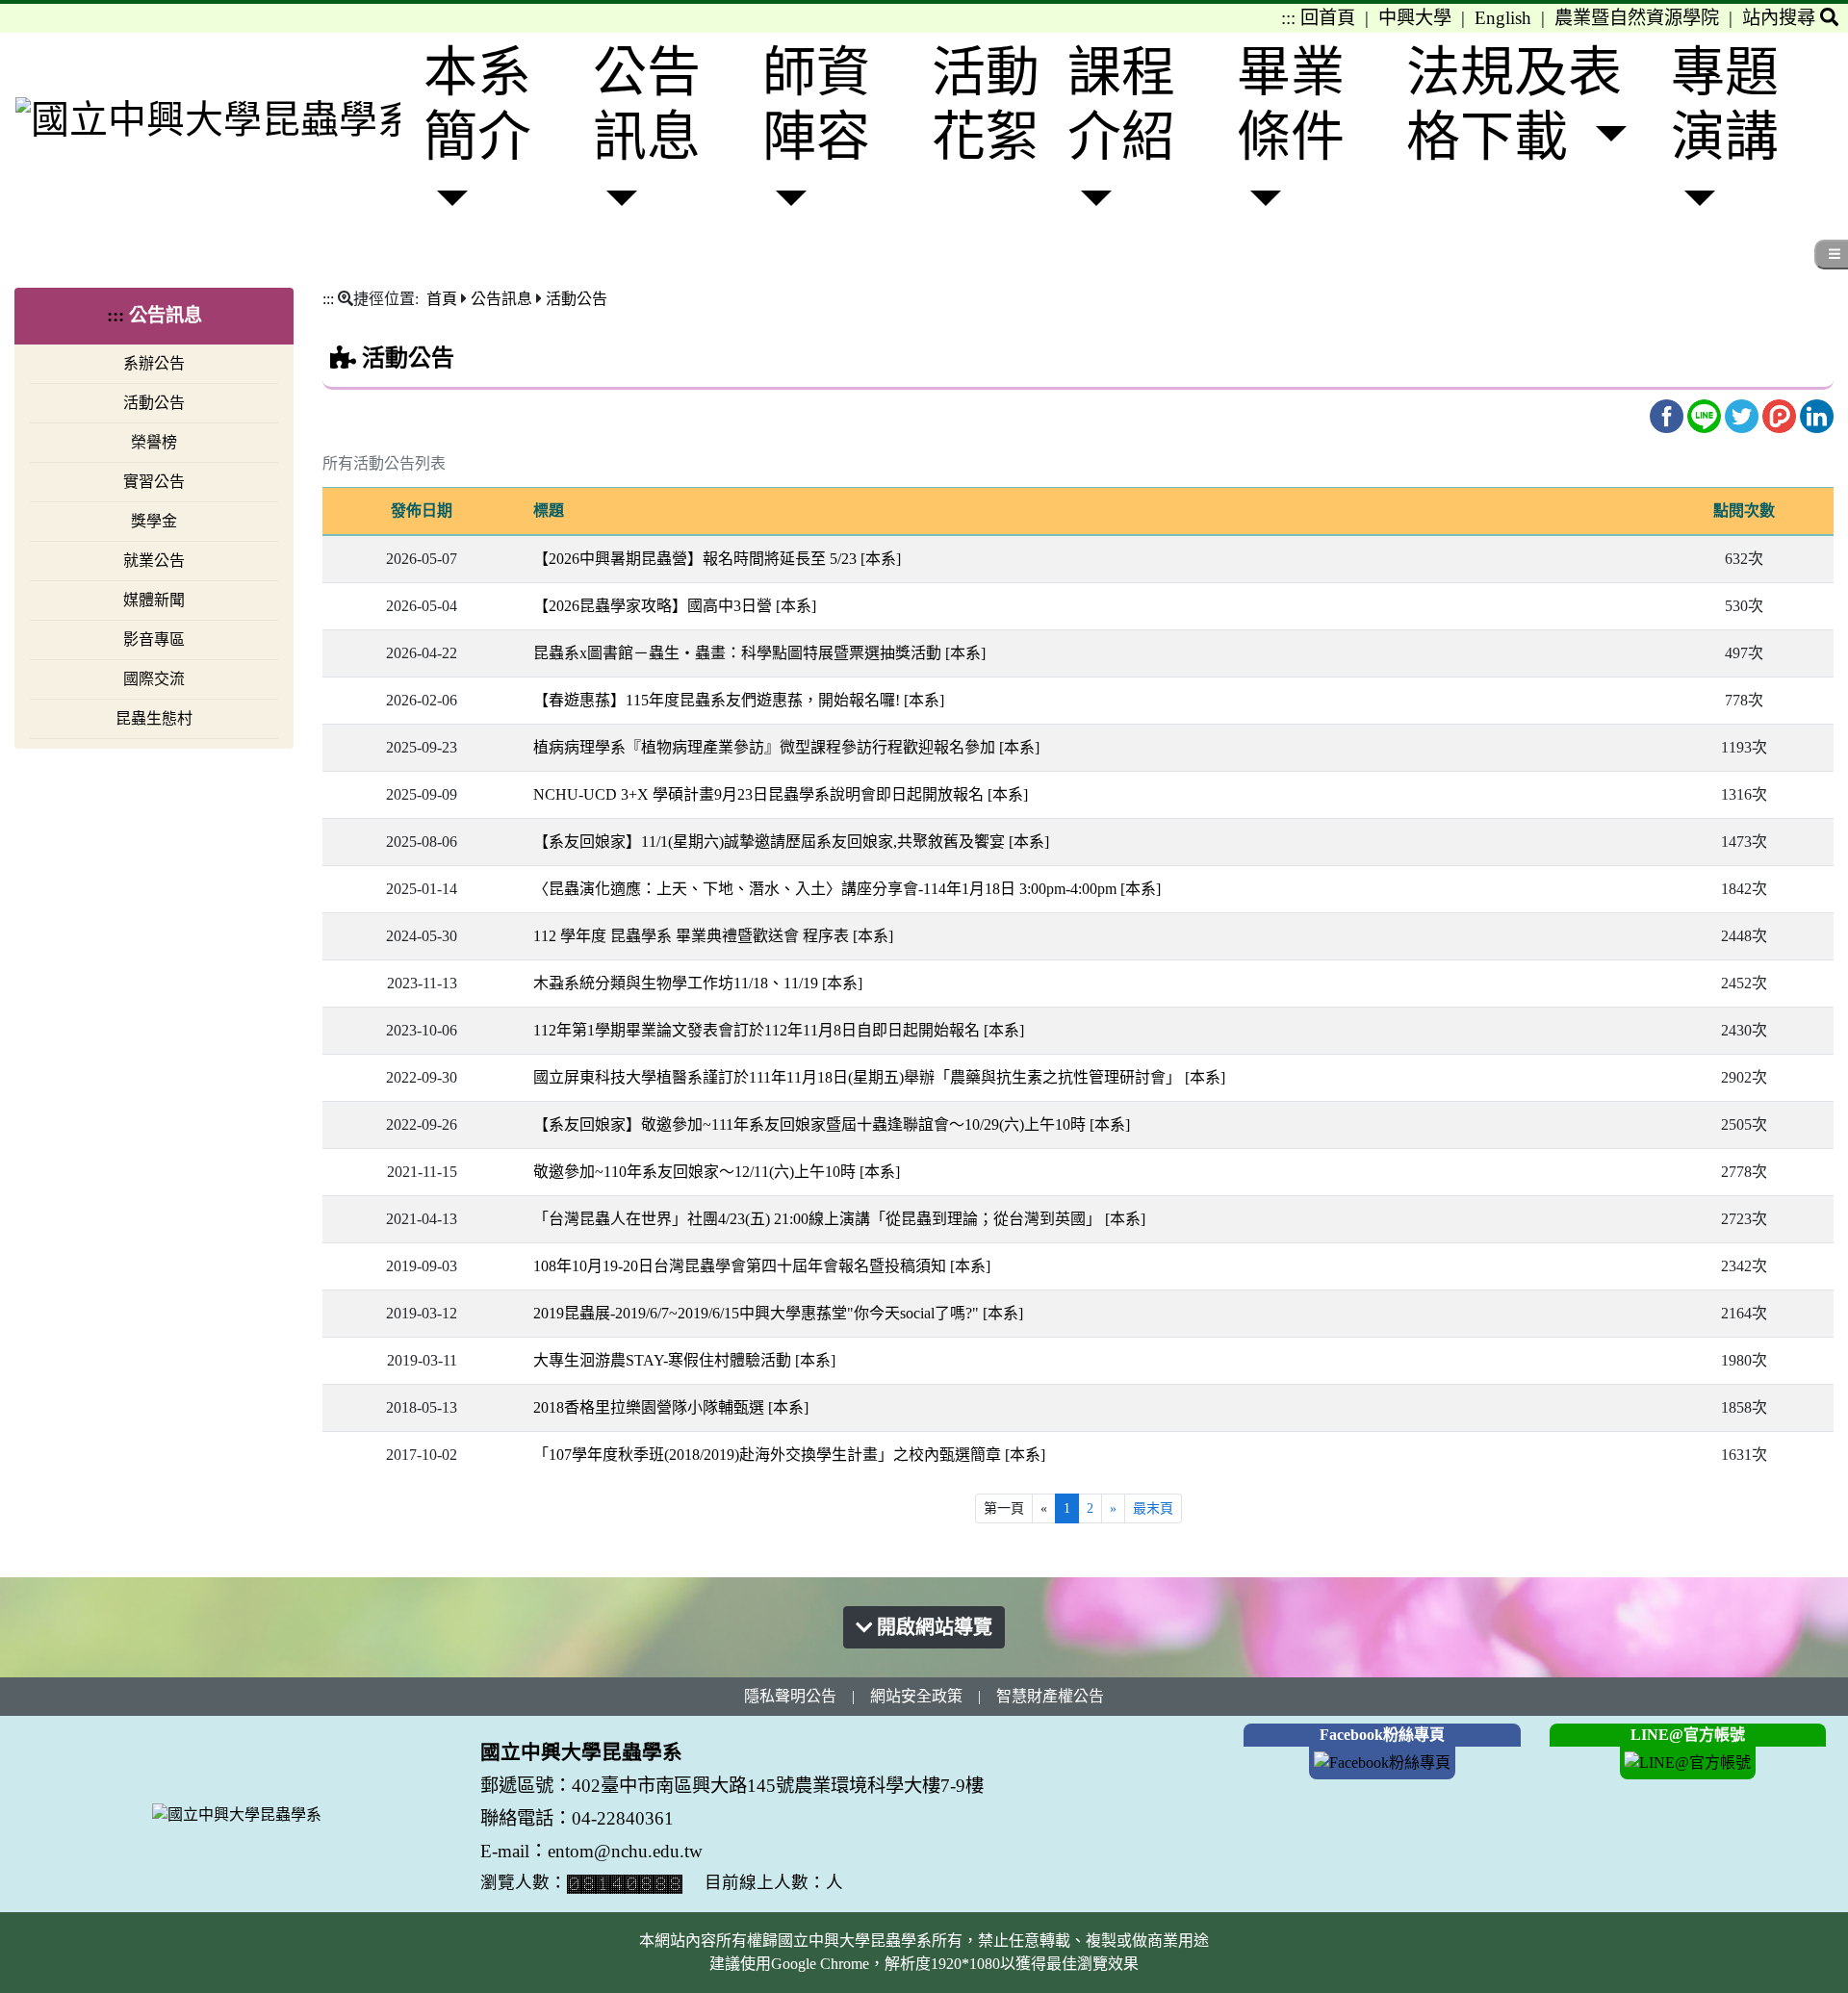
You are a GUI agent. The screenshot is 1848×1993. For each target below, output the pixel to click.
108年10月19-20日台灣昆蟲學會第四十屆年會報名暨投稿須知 (762, 1266)
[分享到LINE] (1706, 414)
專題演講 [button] (1725, 104)
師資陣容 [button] (816, 104)
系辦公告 (154, 363)
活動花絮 (986, 104)
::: (1288, 18)
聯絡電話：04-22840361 (579, 1818)
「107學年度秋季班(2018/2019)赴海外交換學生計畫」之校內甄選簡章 (789, 1455)
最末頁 (1153, 1508)
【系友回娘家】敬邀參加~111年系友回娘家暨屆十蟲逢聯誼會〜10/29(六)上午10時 (832, 1124)
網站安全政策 (916, 1696)
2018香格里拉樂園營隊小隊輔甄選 (671, 1407)
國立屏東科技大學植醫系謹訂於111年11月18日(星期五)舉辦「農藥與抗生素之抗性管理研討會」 (879, 1077)
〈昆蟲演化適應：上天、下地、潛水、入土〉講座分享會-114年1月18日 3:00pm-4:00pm (847, 889)
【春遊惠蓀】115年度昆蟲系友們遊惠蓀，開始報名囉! (739, 700)
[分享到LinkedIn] (1817, 414)
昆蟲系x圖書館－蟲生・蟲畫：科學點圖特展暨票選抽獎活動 (759, 653)
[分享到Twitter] (1744, 414)
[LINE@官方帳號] (1688, 1762)
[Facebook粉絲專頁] (1382, 1762)
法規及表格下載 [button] (1514, 104)
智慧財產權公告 (1050, 1696)
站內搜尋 (1781, 18)
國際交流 (154, 679)
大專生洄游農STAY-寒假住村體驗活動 (684, 1360)
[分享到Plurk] (1781, 414)
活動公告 (154, 403)
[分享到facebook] (1668, 414)
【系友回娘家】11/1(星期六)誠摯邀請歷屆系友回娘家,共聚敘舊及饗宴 (791, 842)
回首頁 (1328, 18)
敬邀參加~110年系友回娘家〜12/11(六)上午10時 (717, 1172)
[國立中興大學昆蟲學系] (208, 119)
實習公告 (154, 482)
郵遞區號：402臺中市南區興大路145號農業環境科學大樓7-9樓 (732, 1786)
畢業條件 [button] (1291, 104)
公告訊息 (501, 299)
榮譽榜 (154, 442)
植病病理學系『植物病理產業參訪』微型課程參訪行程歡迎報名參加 (786, 747)
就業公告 (154, 561)
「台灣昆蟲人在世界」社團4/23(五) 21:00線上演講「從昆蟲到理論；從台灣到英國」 (839, 1219)
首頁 (442, 299)
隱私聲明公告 (790, 1696)
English (1503, 18)
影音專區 (154, 639)
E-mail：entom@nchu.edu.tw (591, 1851)
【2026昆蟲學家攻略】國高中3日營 (675, 606)
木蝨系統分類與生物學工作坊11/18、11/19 (698, 983)
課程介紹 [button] (1121, 104)
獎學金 (154, 521)
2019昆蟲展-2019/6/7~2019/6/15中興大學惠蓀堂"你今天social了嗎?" (778, 1313)
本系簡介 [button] (477, 104)
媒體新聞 (154, 600)
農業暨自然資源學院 (1637, 18)
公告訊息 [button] (647, 104)
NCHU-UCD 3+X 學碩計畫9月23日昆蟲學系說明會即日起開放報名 (781, 794)
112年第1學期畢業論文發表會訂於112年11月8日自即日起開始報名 (779, 1030)
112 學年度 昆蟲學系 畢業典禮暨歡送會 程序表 (713, 936)
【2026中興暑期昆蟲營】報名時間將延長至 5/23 (717, 559)
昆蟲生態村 (154, 718)
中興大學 (1415, 18)
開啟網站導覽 (932, 1627)
